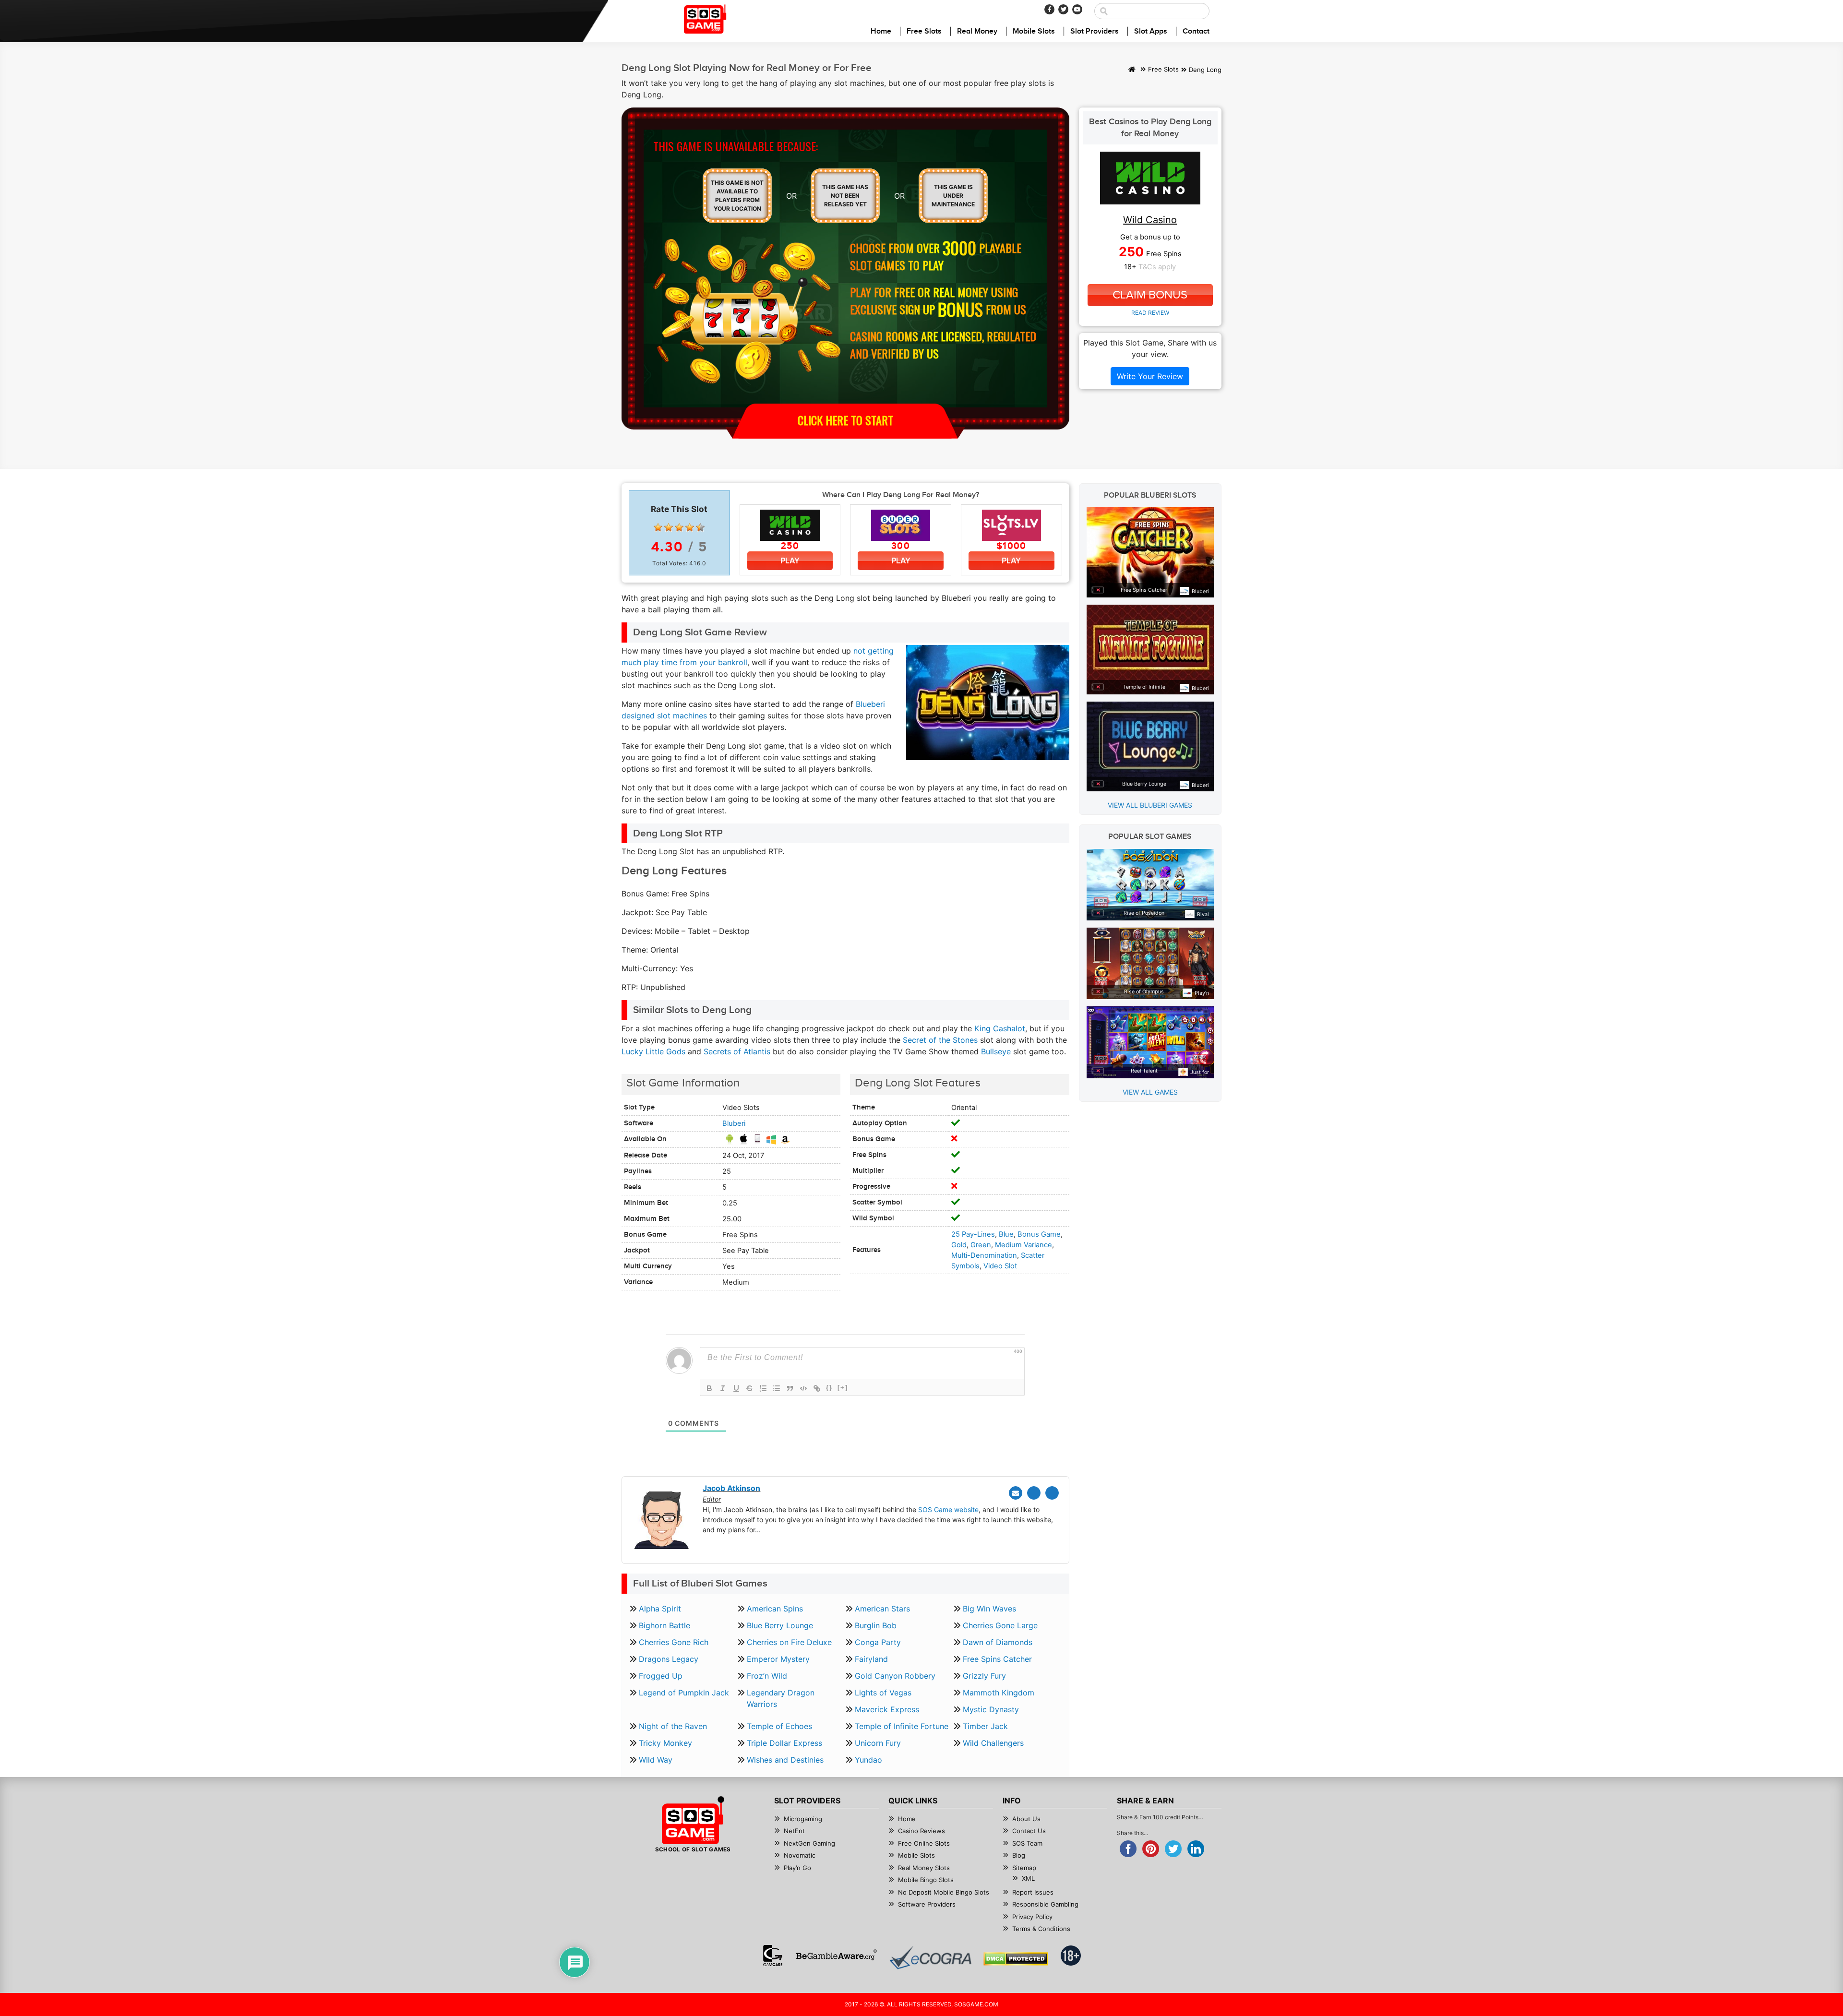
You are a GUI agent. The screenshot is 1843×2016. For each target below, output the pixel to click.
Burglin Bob (876, 1625)
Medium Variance (1023, 1245)
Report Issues (1033, 1892)
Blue (1006, 1234)
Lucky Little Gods (653, 1051)
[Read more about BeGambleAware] (836, 1956)
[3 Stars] (679, 527)
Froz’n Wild (767, 1676)
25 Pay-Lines (973, 1234)
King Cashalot (1000, 1028)
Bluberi (734, 1123)
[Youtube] (1077, 9)
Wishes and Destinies (785, 1760)
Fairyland (871, 1659)
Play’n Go (797, 1868)
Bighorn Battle (664, 1625)
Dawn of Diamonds (998, 1642)
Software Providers (927, 1904)
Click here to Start (845, 420)
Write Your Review (1150, 376)
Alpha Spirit (660, 1609)
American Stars (882, 1609)
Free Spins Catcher (997, 1659)
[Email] (1016, 1493)
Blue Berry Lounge (780, 1625)
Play (790, 561)
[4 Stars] (690, 527)
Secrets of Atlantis (737, 1051)
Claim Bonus (1150, 295)
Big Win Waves (989, 1609)
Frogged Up (661, 1676)
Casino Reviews (921, 1831)
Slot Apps (1151, 31)
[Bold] (709, 1388)
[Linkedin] (1052, 1493)
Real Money (977, 31)
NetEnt (794, 1831)
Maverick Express (887, 1709)
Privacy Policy (1032, 1917)
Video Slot (1000, 1266)
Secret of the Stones (940, 1040)
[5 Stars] (700, 527)
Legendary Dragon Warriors (781, 1698)
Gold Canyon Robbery (895, 1676)
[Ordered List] (763, 1388)
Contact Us (1029, 1831)
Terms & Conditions (1041, 1929)
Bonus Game (1039, 1234)
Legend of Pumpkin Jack (684, 1693)
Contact (1196, 31)
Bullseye (996, 1051)
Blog (1019, 1855)
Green (981, 1245)
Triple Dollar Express (784, 1743)
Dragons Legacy (669, 1659)
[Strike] (750, 1388)
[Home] (1132, 70)
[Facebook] (1049, 9)
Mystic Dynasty (991, 1709)
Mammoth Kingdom (999, 1693)
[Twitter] (1063, 9)
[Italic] (723, 1388)
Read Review (1150, 313)
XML (1028, 1878)
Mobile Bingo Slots (926, 1880)
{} (829, 1388)
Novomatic (800, 1855)
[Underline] (736, 1388)
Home (881, 31)
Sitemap (1024, 1868)
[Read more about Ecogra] (930, 1958)
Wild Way (656, 1760)
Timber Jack (985, 1726)
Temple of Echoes (779, 1726)
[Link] (817, 1388)
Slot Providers (1095, 31)
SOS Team (1027, 1843)
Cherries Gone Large (1000, 1625)
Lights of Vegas (883, 1693)
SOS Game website (948, 1509)
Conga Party (878, 1642)
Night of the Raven (673, 1726)
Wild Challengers (993, 1743)
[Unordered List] (777, 1388)
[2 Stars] (669, 527)
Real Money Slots (924, 1868)
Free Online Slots (924, 1843)
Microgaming (803, 1819)
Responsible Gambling (1045, 1904)
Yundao (868, 1760)
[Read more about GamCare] (773, 1956)
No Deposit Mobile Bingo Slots (944, 1892)
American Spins (775, 1609)
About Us (1026, 1819)
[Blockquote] (790, 1388)
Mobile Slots (1034, 31)
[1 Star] (658, 527)
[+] (843, 1388)
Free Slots (924, 31)
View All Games (1150, 1092)
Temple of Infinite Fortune (902, 1726)
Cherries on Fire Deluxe (789, 1642)
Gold (959, 1245)
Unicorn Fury (878, 1743)
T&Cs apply (1157, 267)
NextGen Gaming (809, 1843)
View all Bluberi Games (1150, 805)
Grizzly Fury (984, 1676)
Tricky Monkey (665, 1743)
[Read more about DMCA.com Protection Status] (1016, 1959)
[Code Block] (803, 1388)
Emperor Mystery (778, 1659)
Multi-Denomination (984, 1255)
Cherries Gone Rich (674, 1642)
